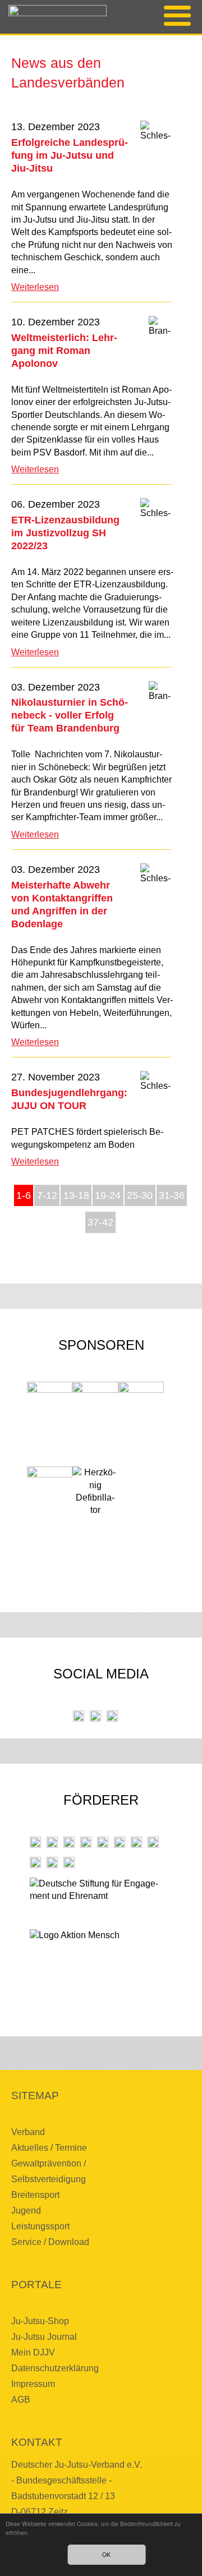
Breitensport (35, 2195)
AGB (21, 2400)
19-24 (108, 1195)
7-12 (47, 1195)
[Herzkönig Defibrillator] (95, 1492)
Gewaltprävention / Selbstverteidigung (49, 2171)
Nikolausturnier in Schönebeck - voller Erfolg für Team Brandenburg (70, 715)
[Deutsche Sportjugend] (120, 1842)
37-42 (100, 1222)
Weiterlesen (35, 287)
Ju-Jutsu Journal (44, 2337)
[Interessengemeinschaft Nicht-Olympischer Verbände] (136, 1842)
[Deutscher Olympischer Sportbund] (103, 1842)
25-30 (140, 1195)
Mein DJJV (33, 2352)
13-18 (76, 1195)
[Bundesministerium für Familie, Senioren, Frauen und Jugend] (69, 1842)
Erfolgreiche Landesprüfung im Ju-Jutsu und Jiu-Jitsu (70, 155)
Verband (28, 2132)
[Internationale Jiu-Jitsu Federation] (35, 1842)
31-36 (172, 1195)
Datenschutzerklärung (55, 2368)
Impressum (33, 2384)
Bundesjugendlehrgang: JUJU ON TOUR (69, 1099)
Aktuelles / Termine (49, 2148)
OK (106, 2554)
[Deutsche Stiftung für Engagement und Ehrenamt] (95, 1899)
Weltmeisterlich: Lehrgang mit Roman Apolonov (64, 350)
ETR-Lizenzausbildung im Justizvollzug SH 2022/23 (65, 533)
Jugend (26, 2211)
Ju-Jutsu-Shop (40, 2321)
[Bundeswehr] (52, 1862)
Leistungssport (40, 2226)
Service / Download (50, 2242)
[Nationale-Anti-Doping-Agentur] (153, 1842)
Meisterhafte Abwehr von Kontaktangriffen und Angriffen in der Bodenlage (62, 904)
